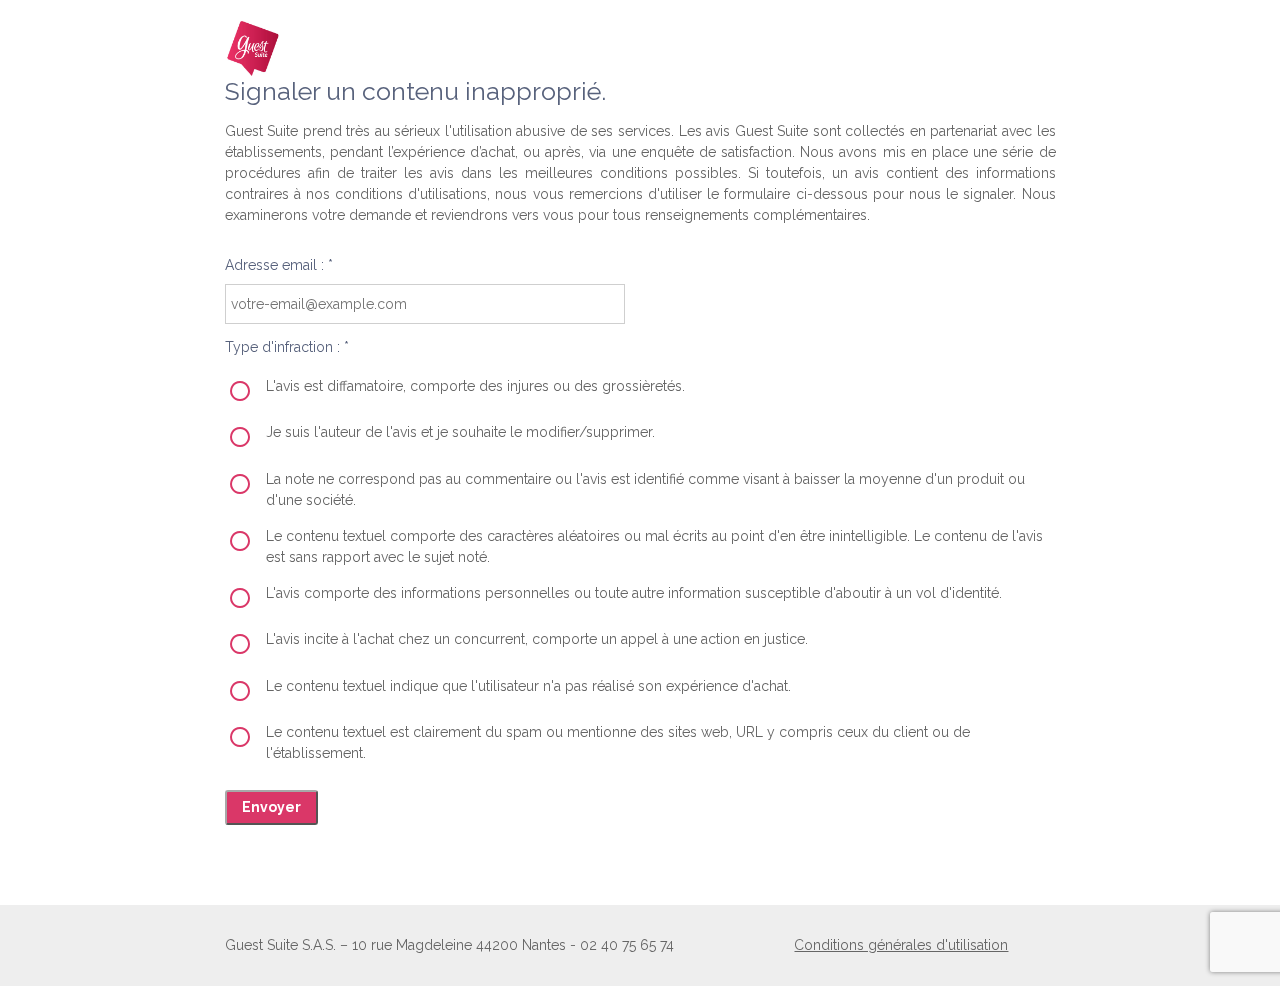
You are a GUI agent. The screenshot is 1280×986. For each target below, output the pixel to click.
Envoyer (271, 807)
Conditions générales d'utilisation (901, 945)
